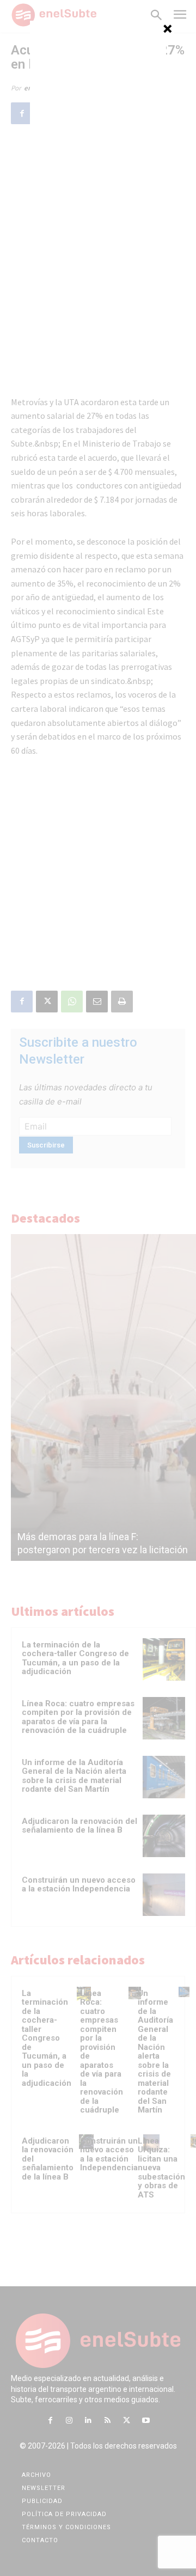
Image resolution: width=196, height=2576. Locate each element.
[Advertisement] (98, 89)
